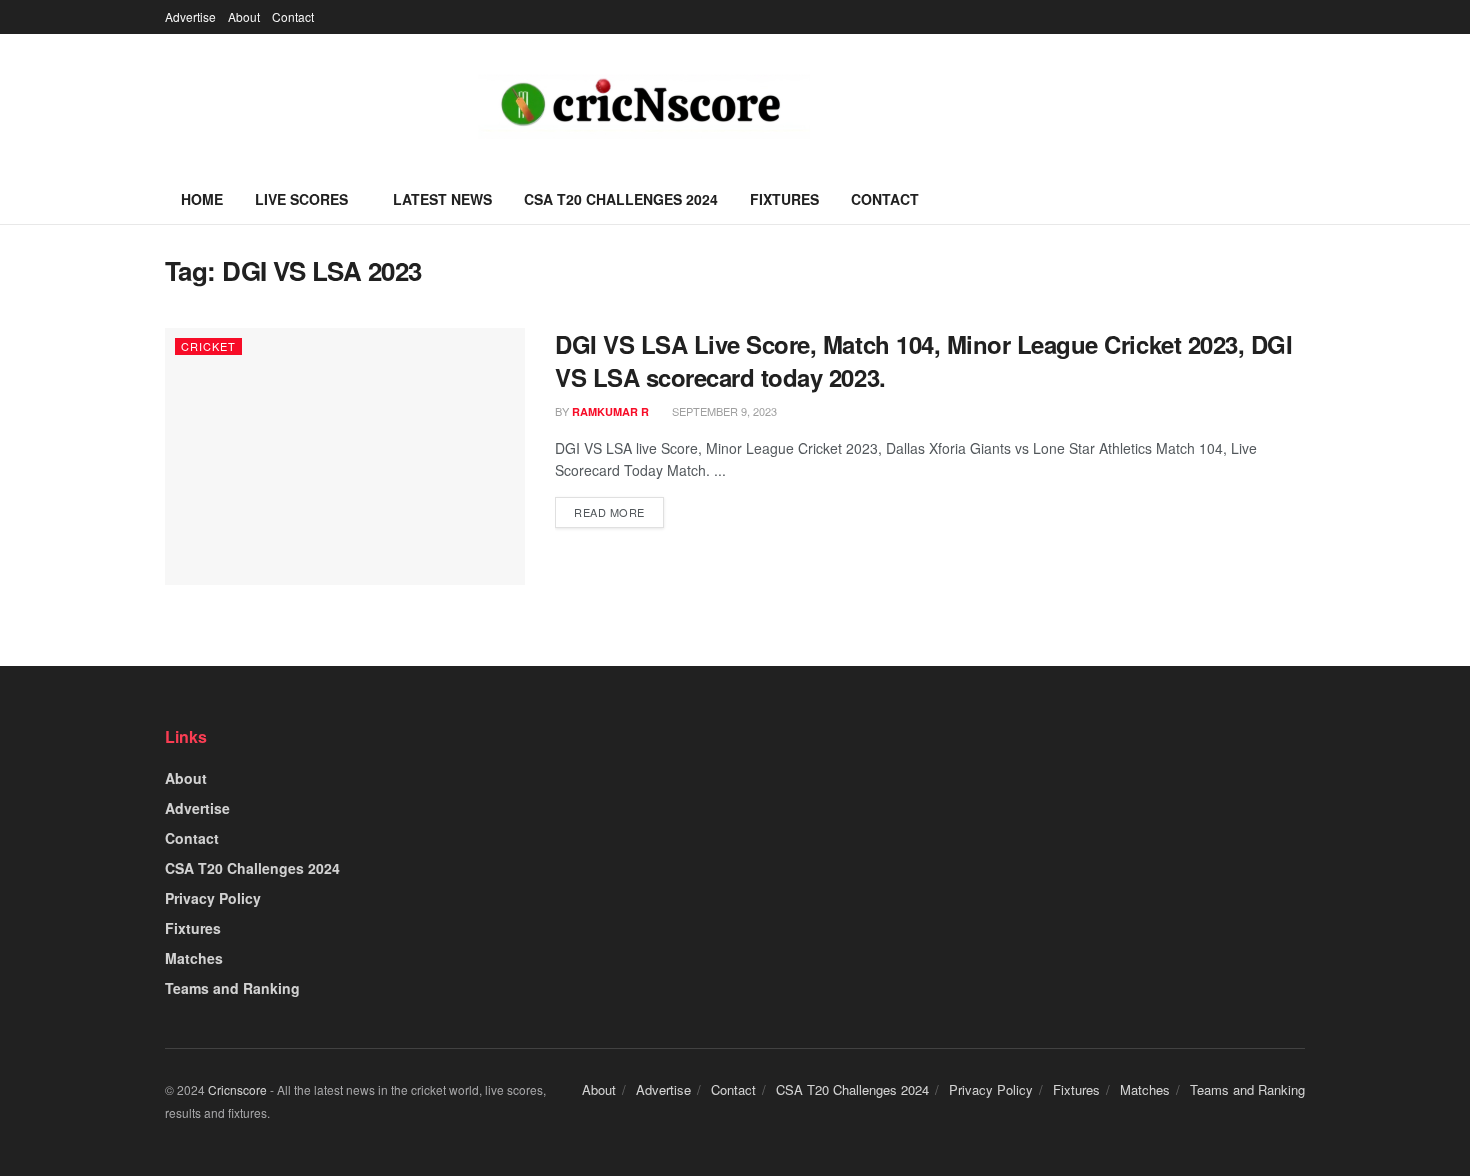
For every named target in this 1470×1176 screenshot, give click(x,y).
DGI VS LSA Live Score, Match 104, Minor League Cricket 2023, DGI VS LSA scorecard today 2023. (923, 361)
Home (202, 199)
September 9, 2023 (723, 411)
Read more (609, 512)
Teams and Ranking (232, 988)
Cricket (208, 346)
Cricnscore (237, 1089)
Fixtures (784, 199)
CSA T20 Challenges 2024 (621, 199)
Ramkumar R (610, 411)
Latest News (442, 199)
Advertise (190, 16)
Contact (293, 16)
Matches (194, 958)
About (244, 16)
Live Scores (301, 199)
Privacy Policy (213, 898)
